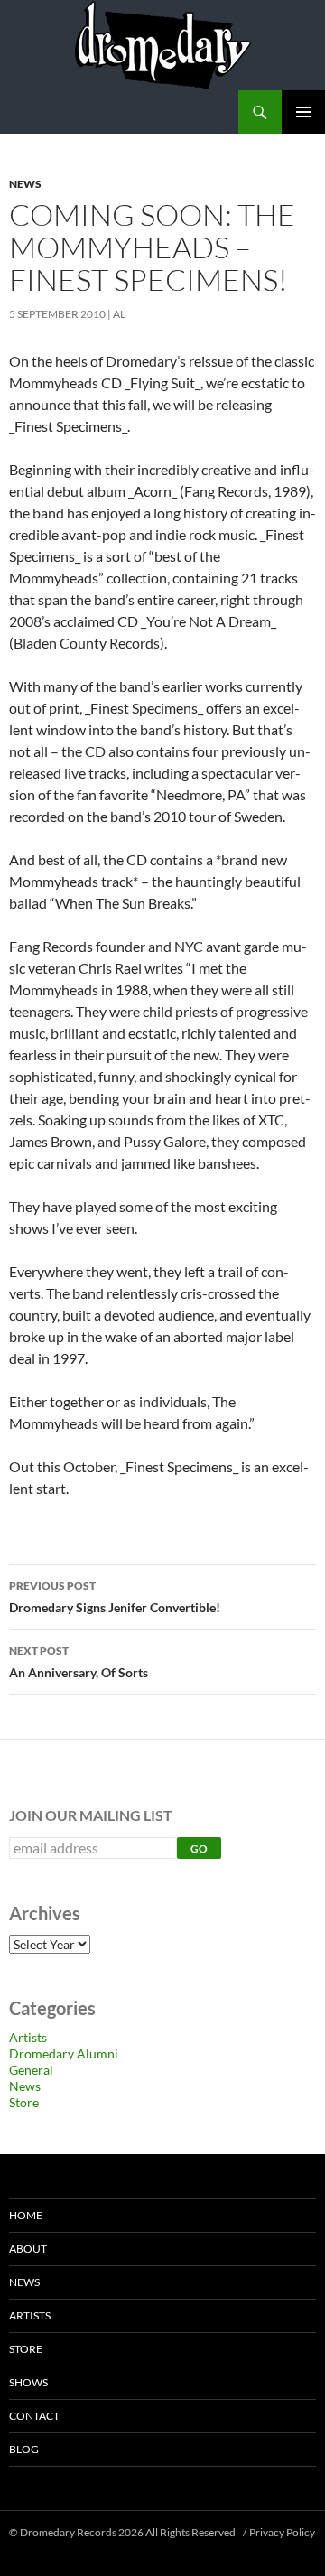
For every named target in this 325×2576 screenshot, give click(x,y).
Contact (34, 2416)
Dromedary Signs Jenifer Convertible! (115, 1597)
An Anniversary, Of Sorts (79, 1662)
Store (24, 2102)
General (31, 2070)
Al (119, 314)
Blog (24, 2449)
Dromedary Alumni (64, 2053)
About (28, 2249)
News (25, 184)
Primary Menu (303, 112)
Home (26, 2215)
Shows (28, 2382)
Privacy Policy (282, 2532)
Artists (28, 2037)
